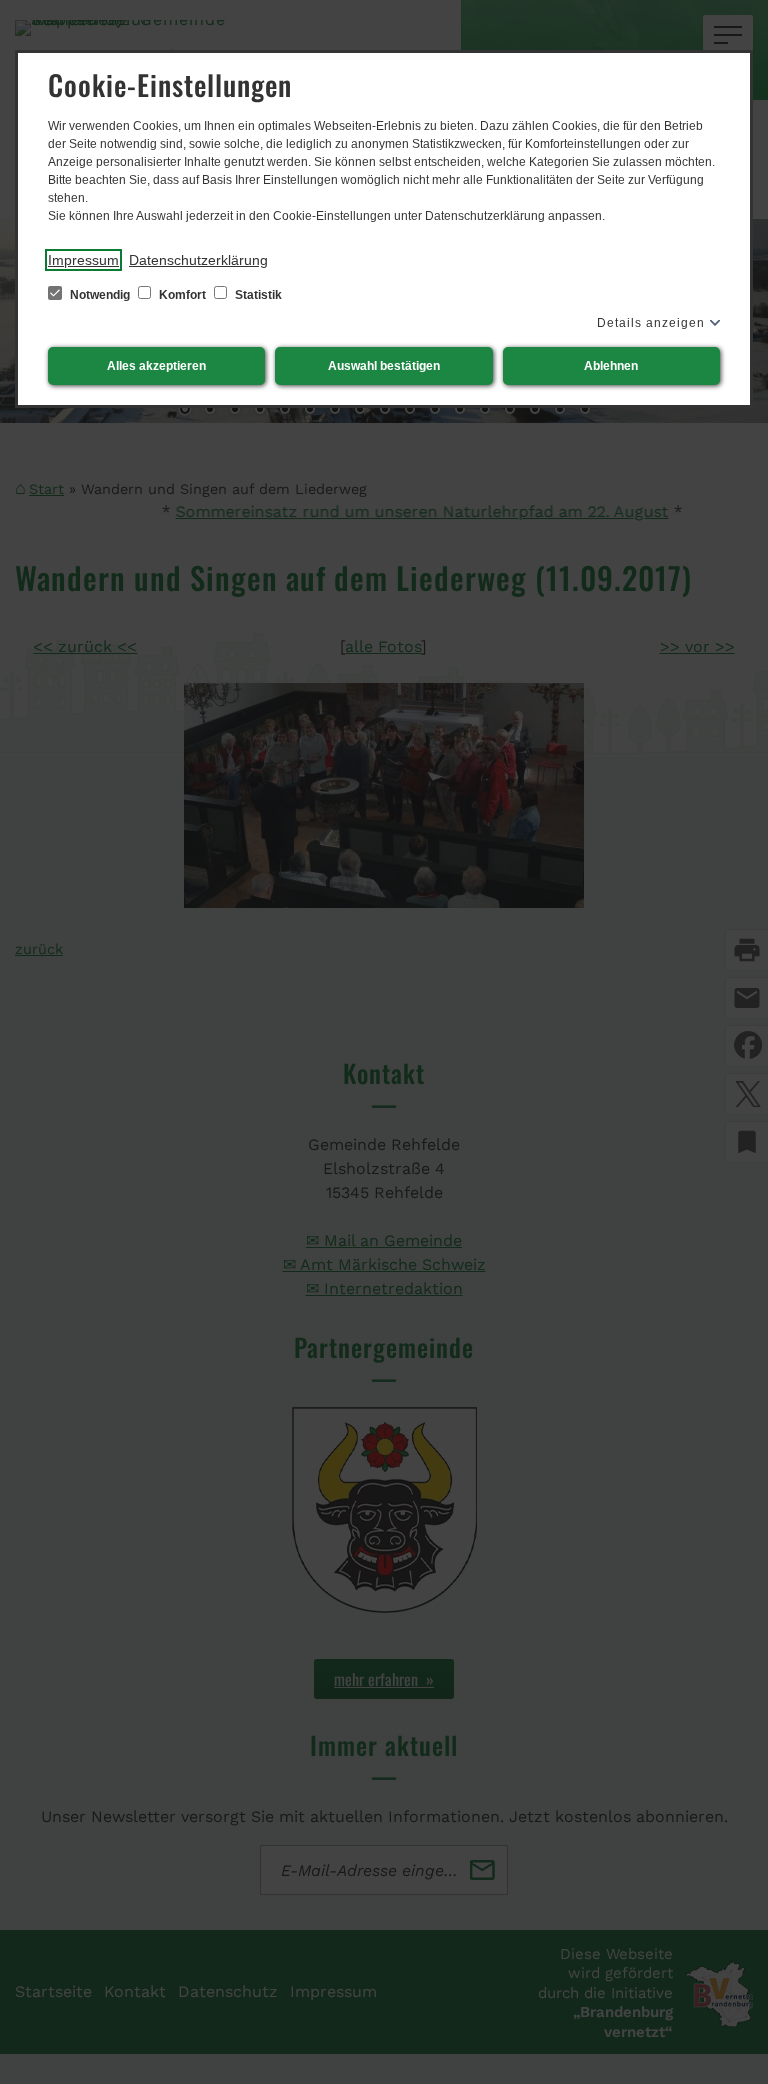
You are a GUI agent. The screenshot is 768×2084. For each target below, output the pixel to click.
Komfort (182, 295)
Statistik (257, 295)
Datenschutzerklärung (198, 260)
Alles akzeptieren (156, 366)
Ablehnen (611, 366)
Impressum (83, 260)
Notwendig (100, 295)
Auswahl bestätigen (384, 366)
